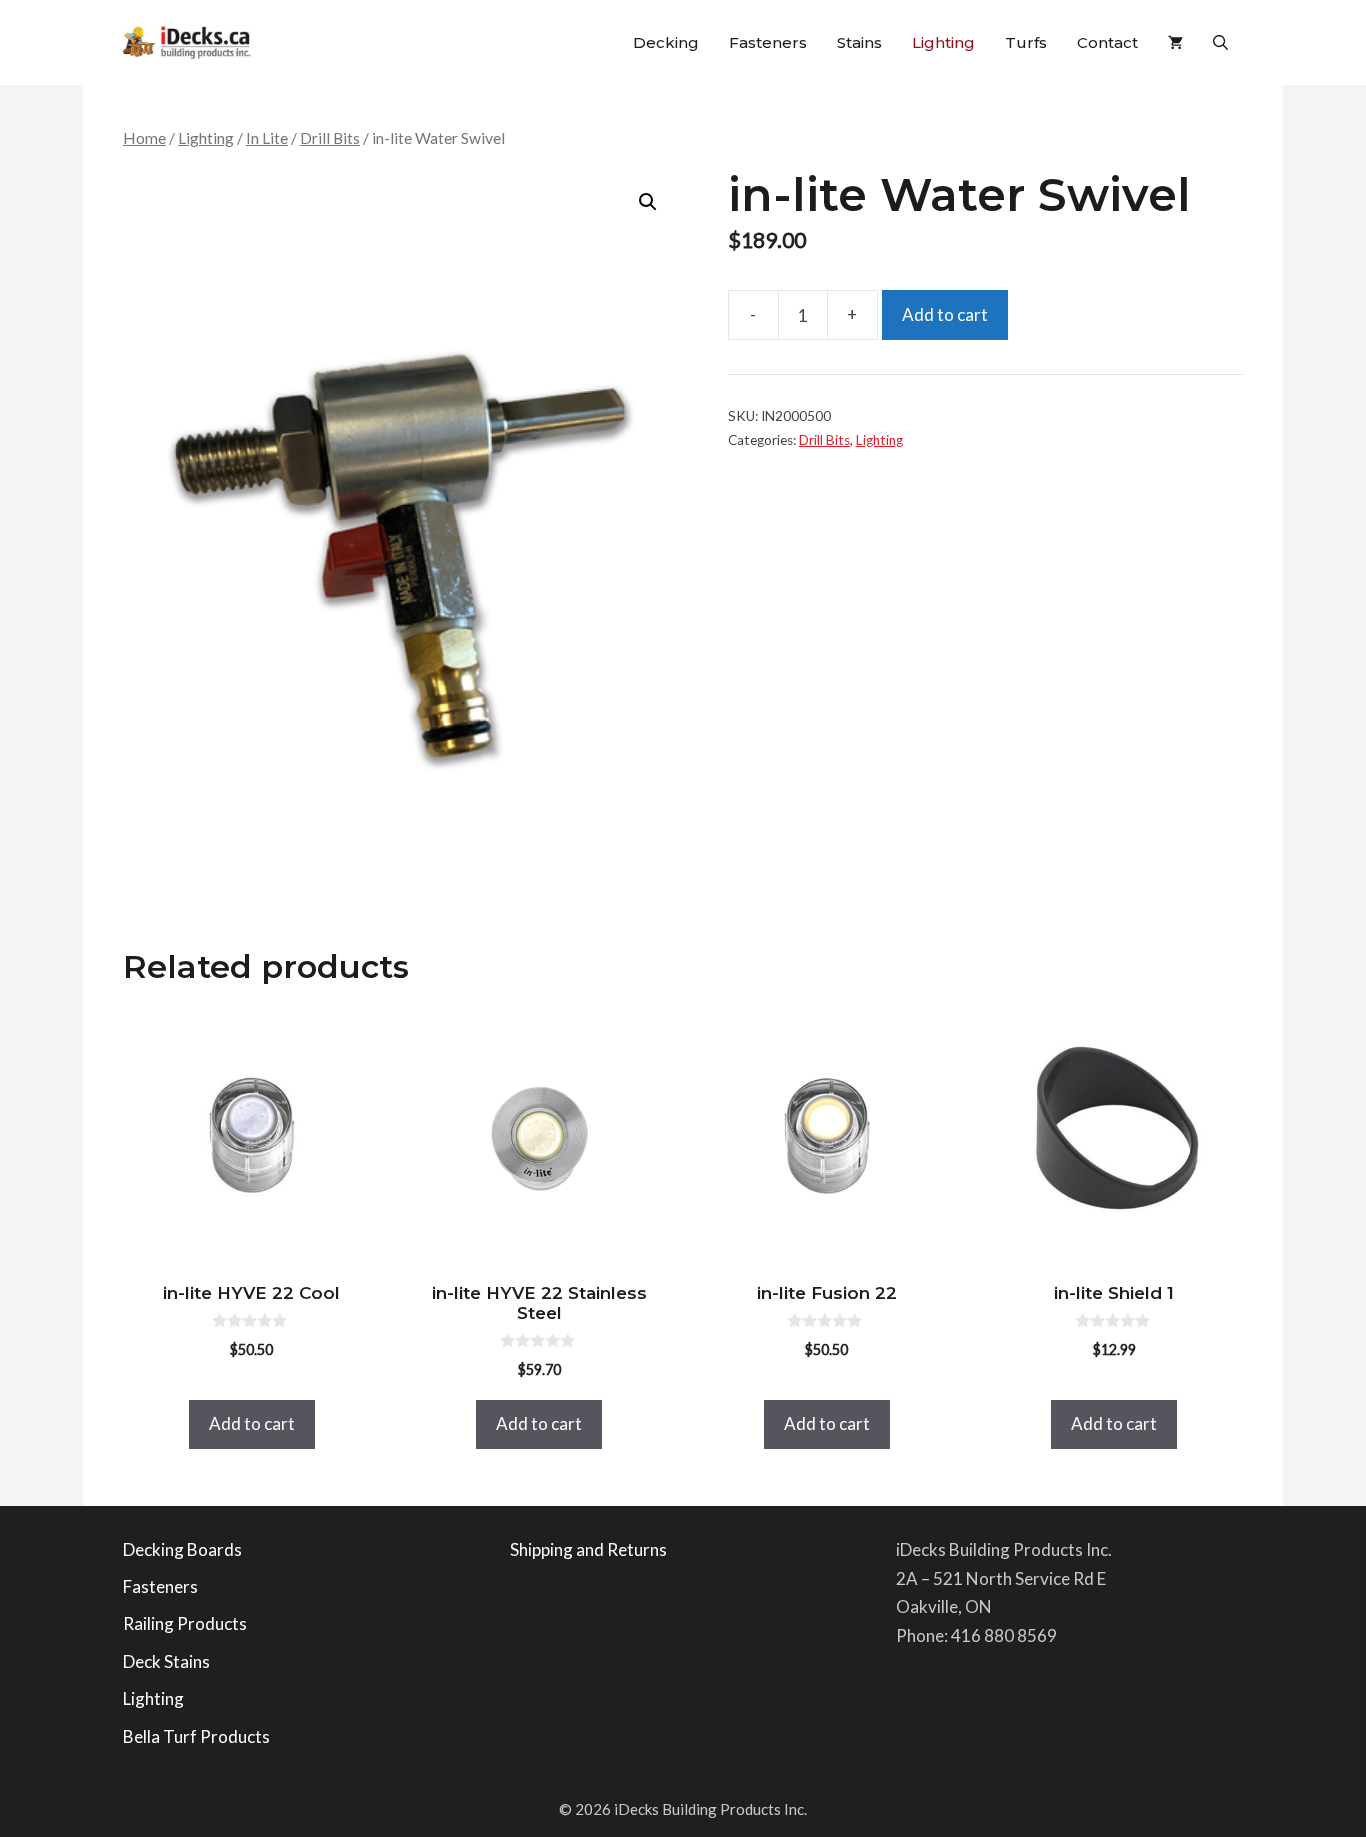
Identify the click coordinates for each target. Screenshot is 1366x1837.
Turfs (1026, 42)
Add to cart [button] (252, 1423)
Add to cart (945, 314)
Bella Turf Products (196, 1736)
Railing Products (185, 1623)
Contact (1107, 42)
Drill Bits (330, 138)
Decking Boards (182, 1549)
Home (144, 138)
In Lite (267, 138)
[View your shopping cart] (1175, 42)
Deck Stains (166, 1661)
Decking (666, 42)
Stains (859, 42)
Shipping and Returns (588, 1549)
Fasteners (768, 42)
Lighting (943, 42)
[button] (1220, 42)
